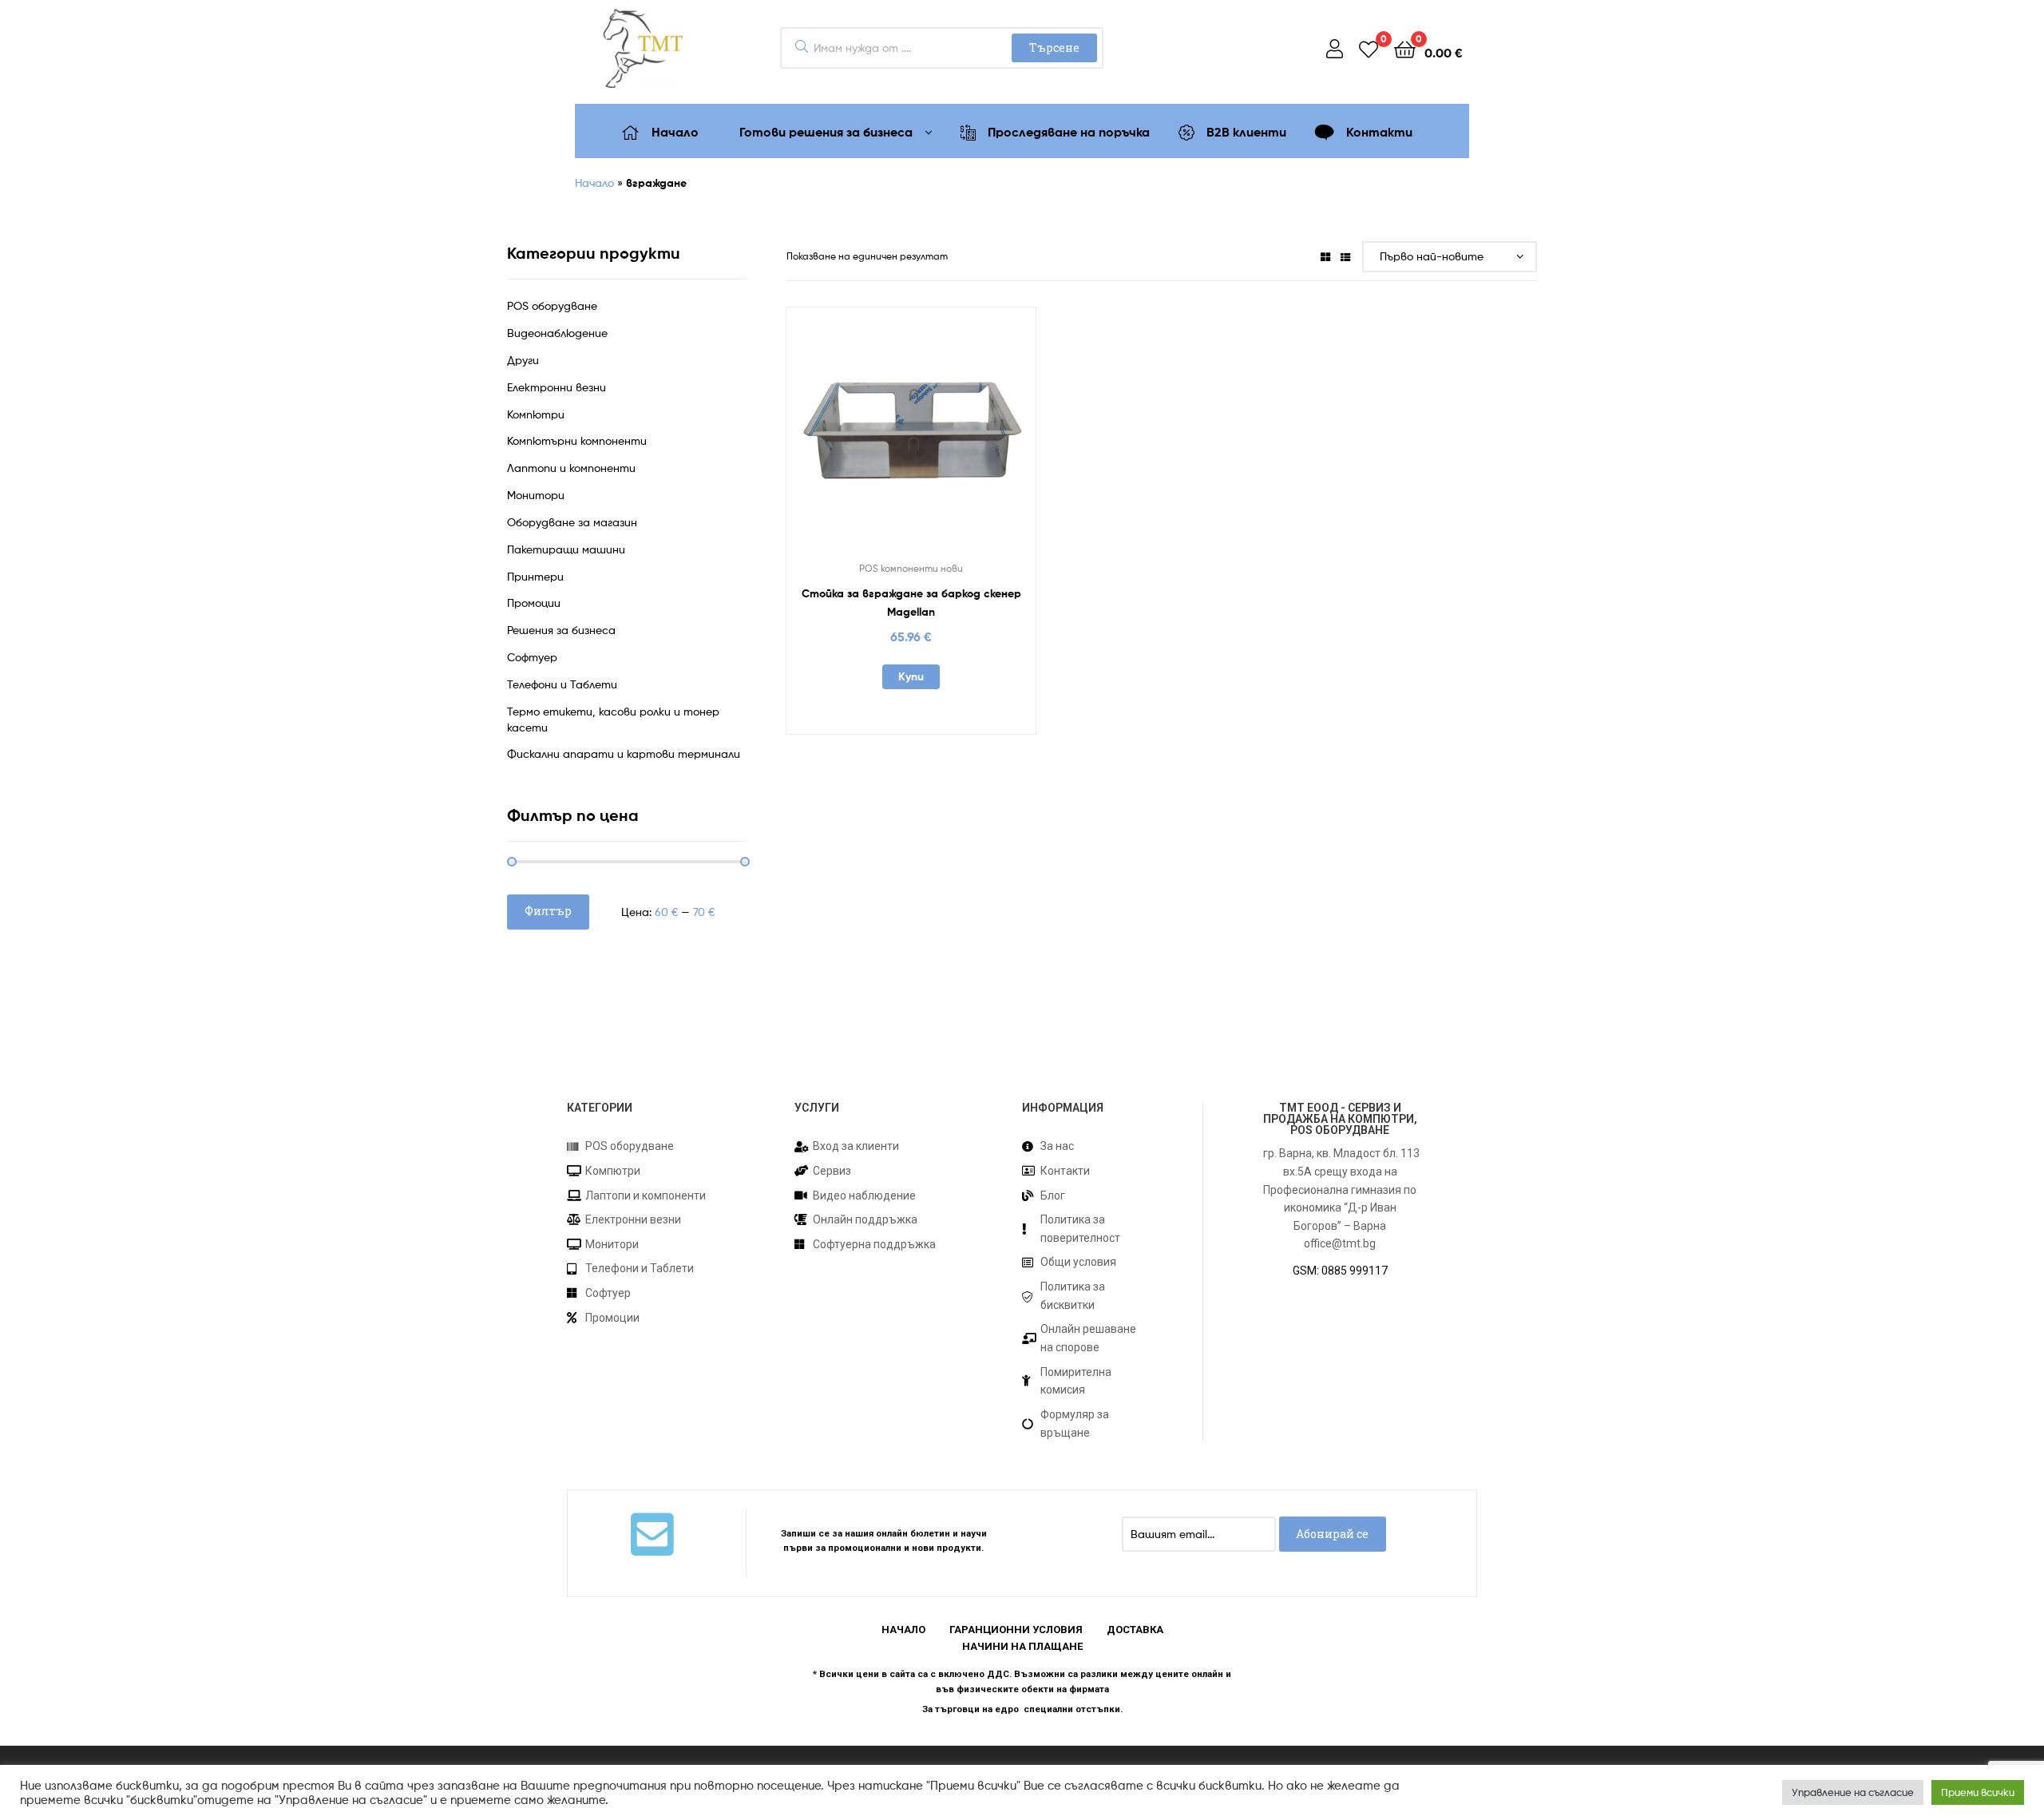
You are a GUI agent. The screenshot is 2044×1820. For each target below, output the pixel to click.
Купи (911, 676)
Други (523, 360)
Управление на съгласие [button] (1853, 1792)
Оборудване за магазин (572, 522)
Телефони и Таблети (562, 684)
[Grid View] (1325, 256)
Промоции (534, 603)
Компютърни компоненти (577, 440)
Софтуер (532, 657)
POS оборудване (552, 305)
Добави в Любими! (872, 439)
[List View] (1345, 256)
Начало (594, 182)
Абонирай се (1332, 1534)
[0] (1369, 48)
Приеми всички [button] (1978, 1792)
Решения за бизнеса (561, 630)
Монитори (536, 495)
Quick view (950, 439)
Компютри (536, 414)
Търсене (1054, 48)
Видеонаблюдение (557, 333)
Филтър (548, 911)
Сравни (911, 439)
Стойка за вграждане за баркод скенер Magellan (911, 603)
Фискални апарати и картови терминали (624, 753)
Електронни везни (557, 387)
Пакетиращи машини (566, 549)
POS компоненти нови (911, 568)
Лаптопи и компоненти (571, 468)
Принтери (535, 576)
